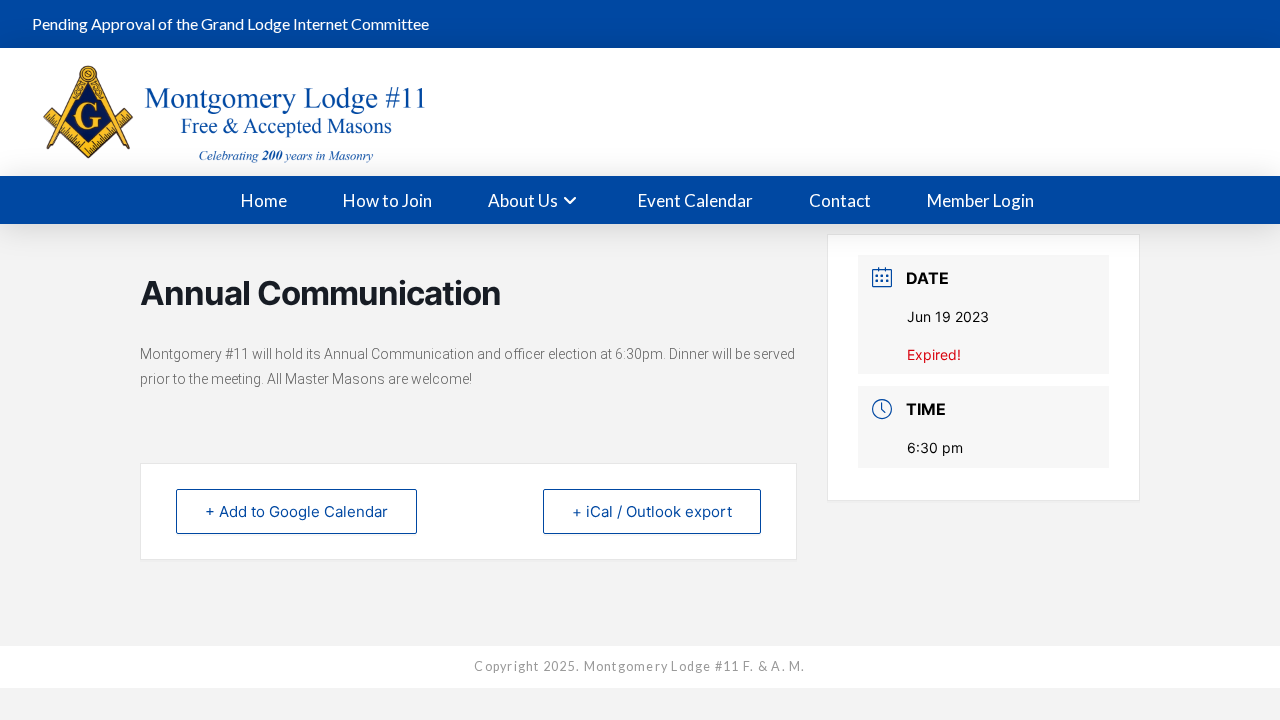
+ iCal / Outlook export (652, 511)
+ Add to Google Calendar (296, 511)
